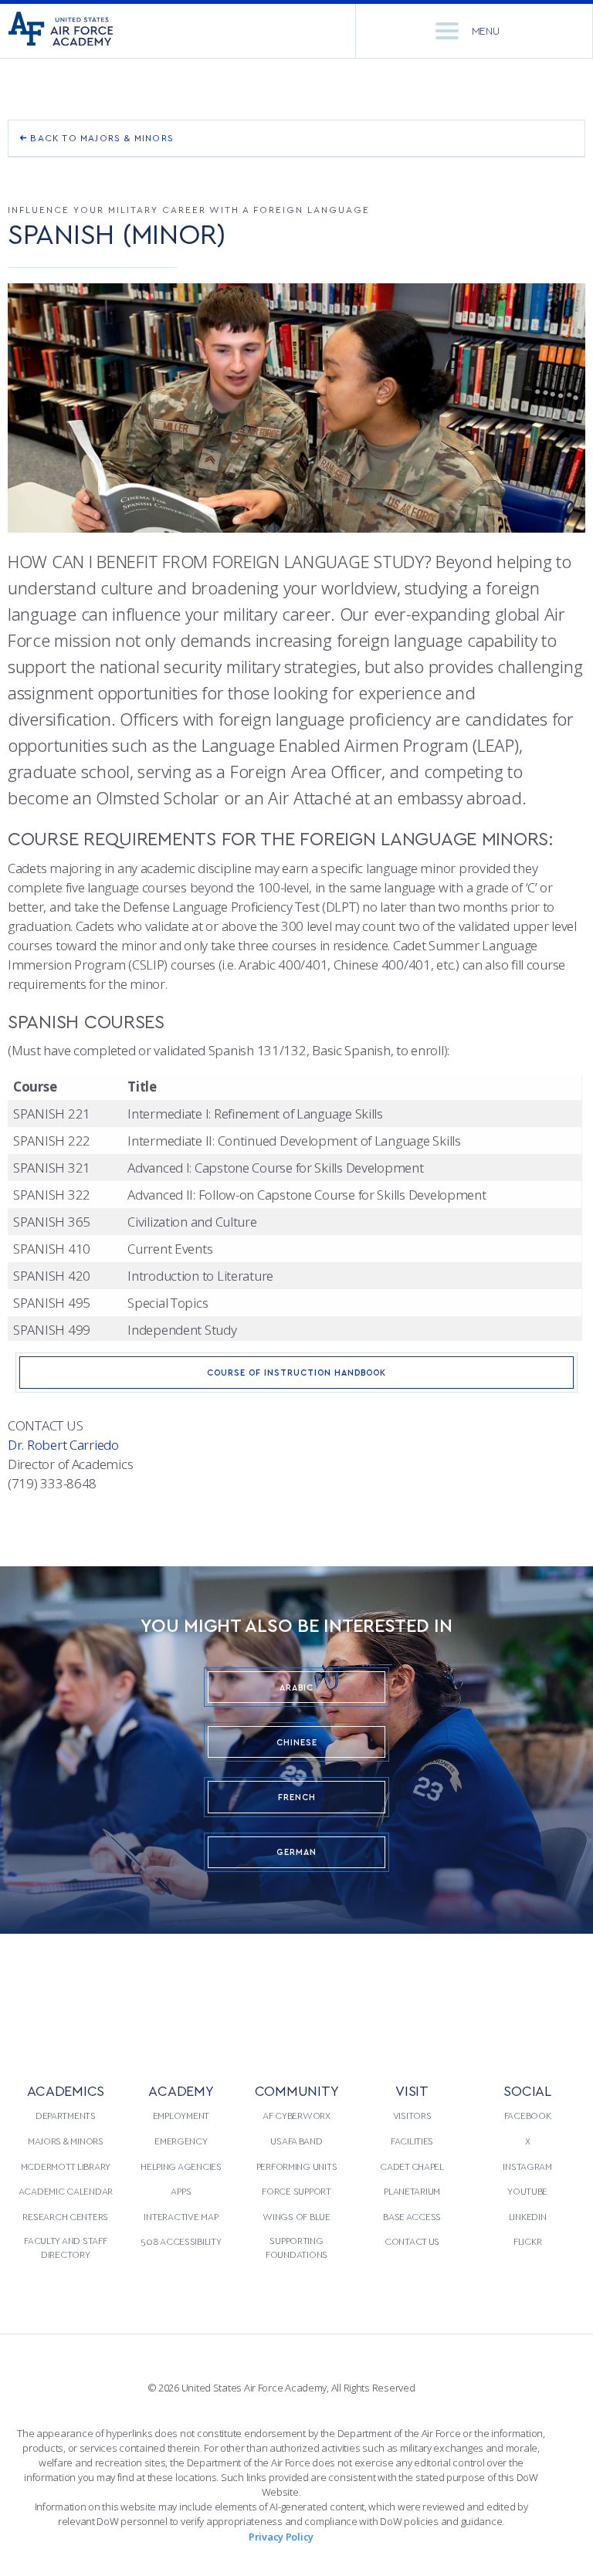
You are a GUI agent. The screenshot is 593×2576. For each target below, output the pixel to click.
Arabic (296, 1687)
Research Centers (65, 2216)
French (297, 1797)
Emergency (181, 2141)
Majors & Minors (66, 2141)
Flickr (527, 2241)
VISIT (412, 2090)
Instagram (527, 2166)
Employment (181, 2115)
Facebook (528, 2115)
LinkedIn (528, 2216)
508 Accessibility (181, 2241)
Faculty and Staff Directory (65, 2247)
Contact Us (412, 2241)
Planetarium (412, 2191)
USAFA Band (296, 2141)
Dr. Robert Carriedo (63, 1445)
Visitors (412, 2115)
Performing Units (297, 2166)
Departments (66, 2115)
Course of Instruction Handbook (296, 1372)
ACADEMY (181, 2090)
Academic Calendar (66, 2191)
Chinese (297, 1742)
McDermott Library (66, 2166)
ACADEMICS (66, 2090)
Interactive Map (181, 2216)
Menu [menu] (486, 30)
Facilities (412, 2141)
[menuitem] (66, 2182)
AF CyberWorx (296, 2115)
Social (527, 2090)
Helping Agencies (181, 2166)
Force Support (296, 2191)
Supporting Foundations (296, 2247)
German (296, 1852)
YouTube (527, 2191)
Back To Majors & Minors (100, 137)
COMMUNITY (297, 2090)
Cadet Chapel (412, 2166)
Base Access (412, 2216)
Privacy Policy (281, 2537)
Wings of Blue (296, 2216)
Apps (181, 2191)
